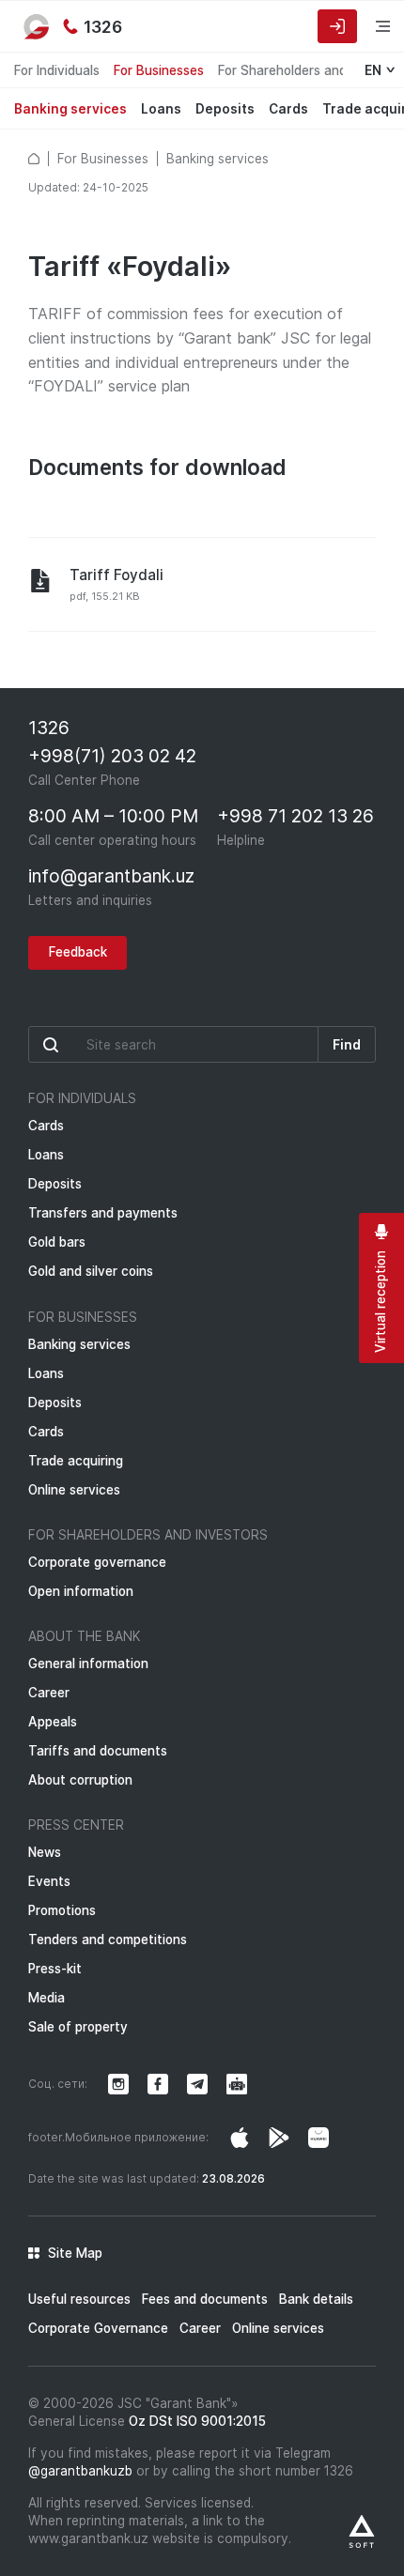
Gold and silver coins (91, 1271)
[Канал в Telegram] (197, 2084)
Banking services (70, 109)
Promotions (62, 1910)
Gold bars (57, 1242)
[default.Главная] (34, 159)
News (45, 1852)
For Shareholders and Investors (148, 1535)
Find (347, 1045)
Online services (74, 1490)
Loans (161, 109)
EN (373, 70)
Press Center (76, 1825)
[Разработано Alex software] (362, 2531)
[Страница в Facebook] (279, 2138)
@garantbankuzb (80, 2471)
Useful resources (79, 2299)
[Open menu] (371, 26)
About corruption (80, 1780)
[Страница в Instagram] (240, 2138)
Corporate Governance (98, 2328)
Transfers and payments (103, 1213)
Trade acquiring (76, 1461)
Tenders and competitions (108, 1940)
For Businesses (159, 70)
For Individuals (57, 70)
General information (88, 1664)
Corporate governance (97, 1562)
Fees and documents (205, 2299)
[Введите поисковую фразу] (173, 1044)
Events (49, 1881)
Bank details (316, 2299)
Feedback (78, 952)
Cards (288, 109)
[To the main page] (38, 26)
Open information (81, 1591)
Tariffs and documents (98, 1751)
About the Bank (84, 1636)
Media (47, 1998)
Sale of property (78, 2027)
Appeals (53, 1722)
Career (49, 1693)
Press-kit (55, 1969)
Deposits (225, 109)
